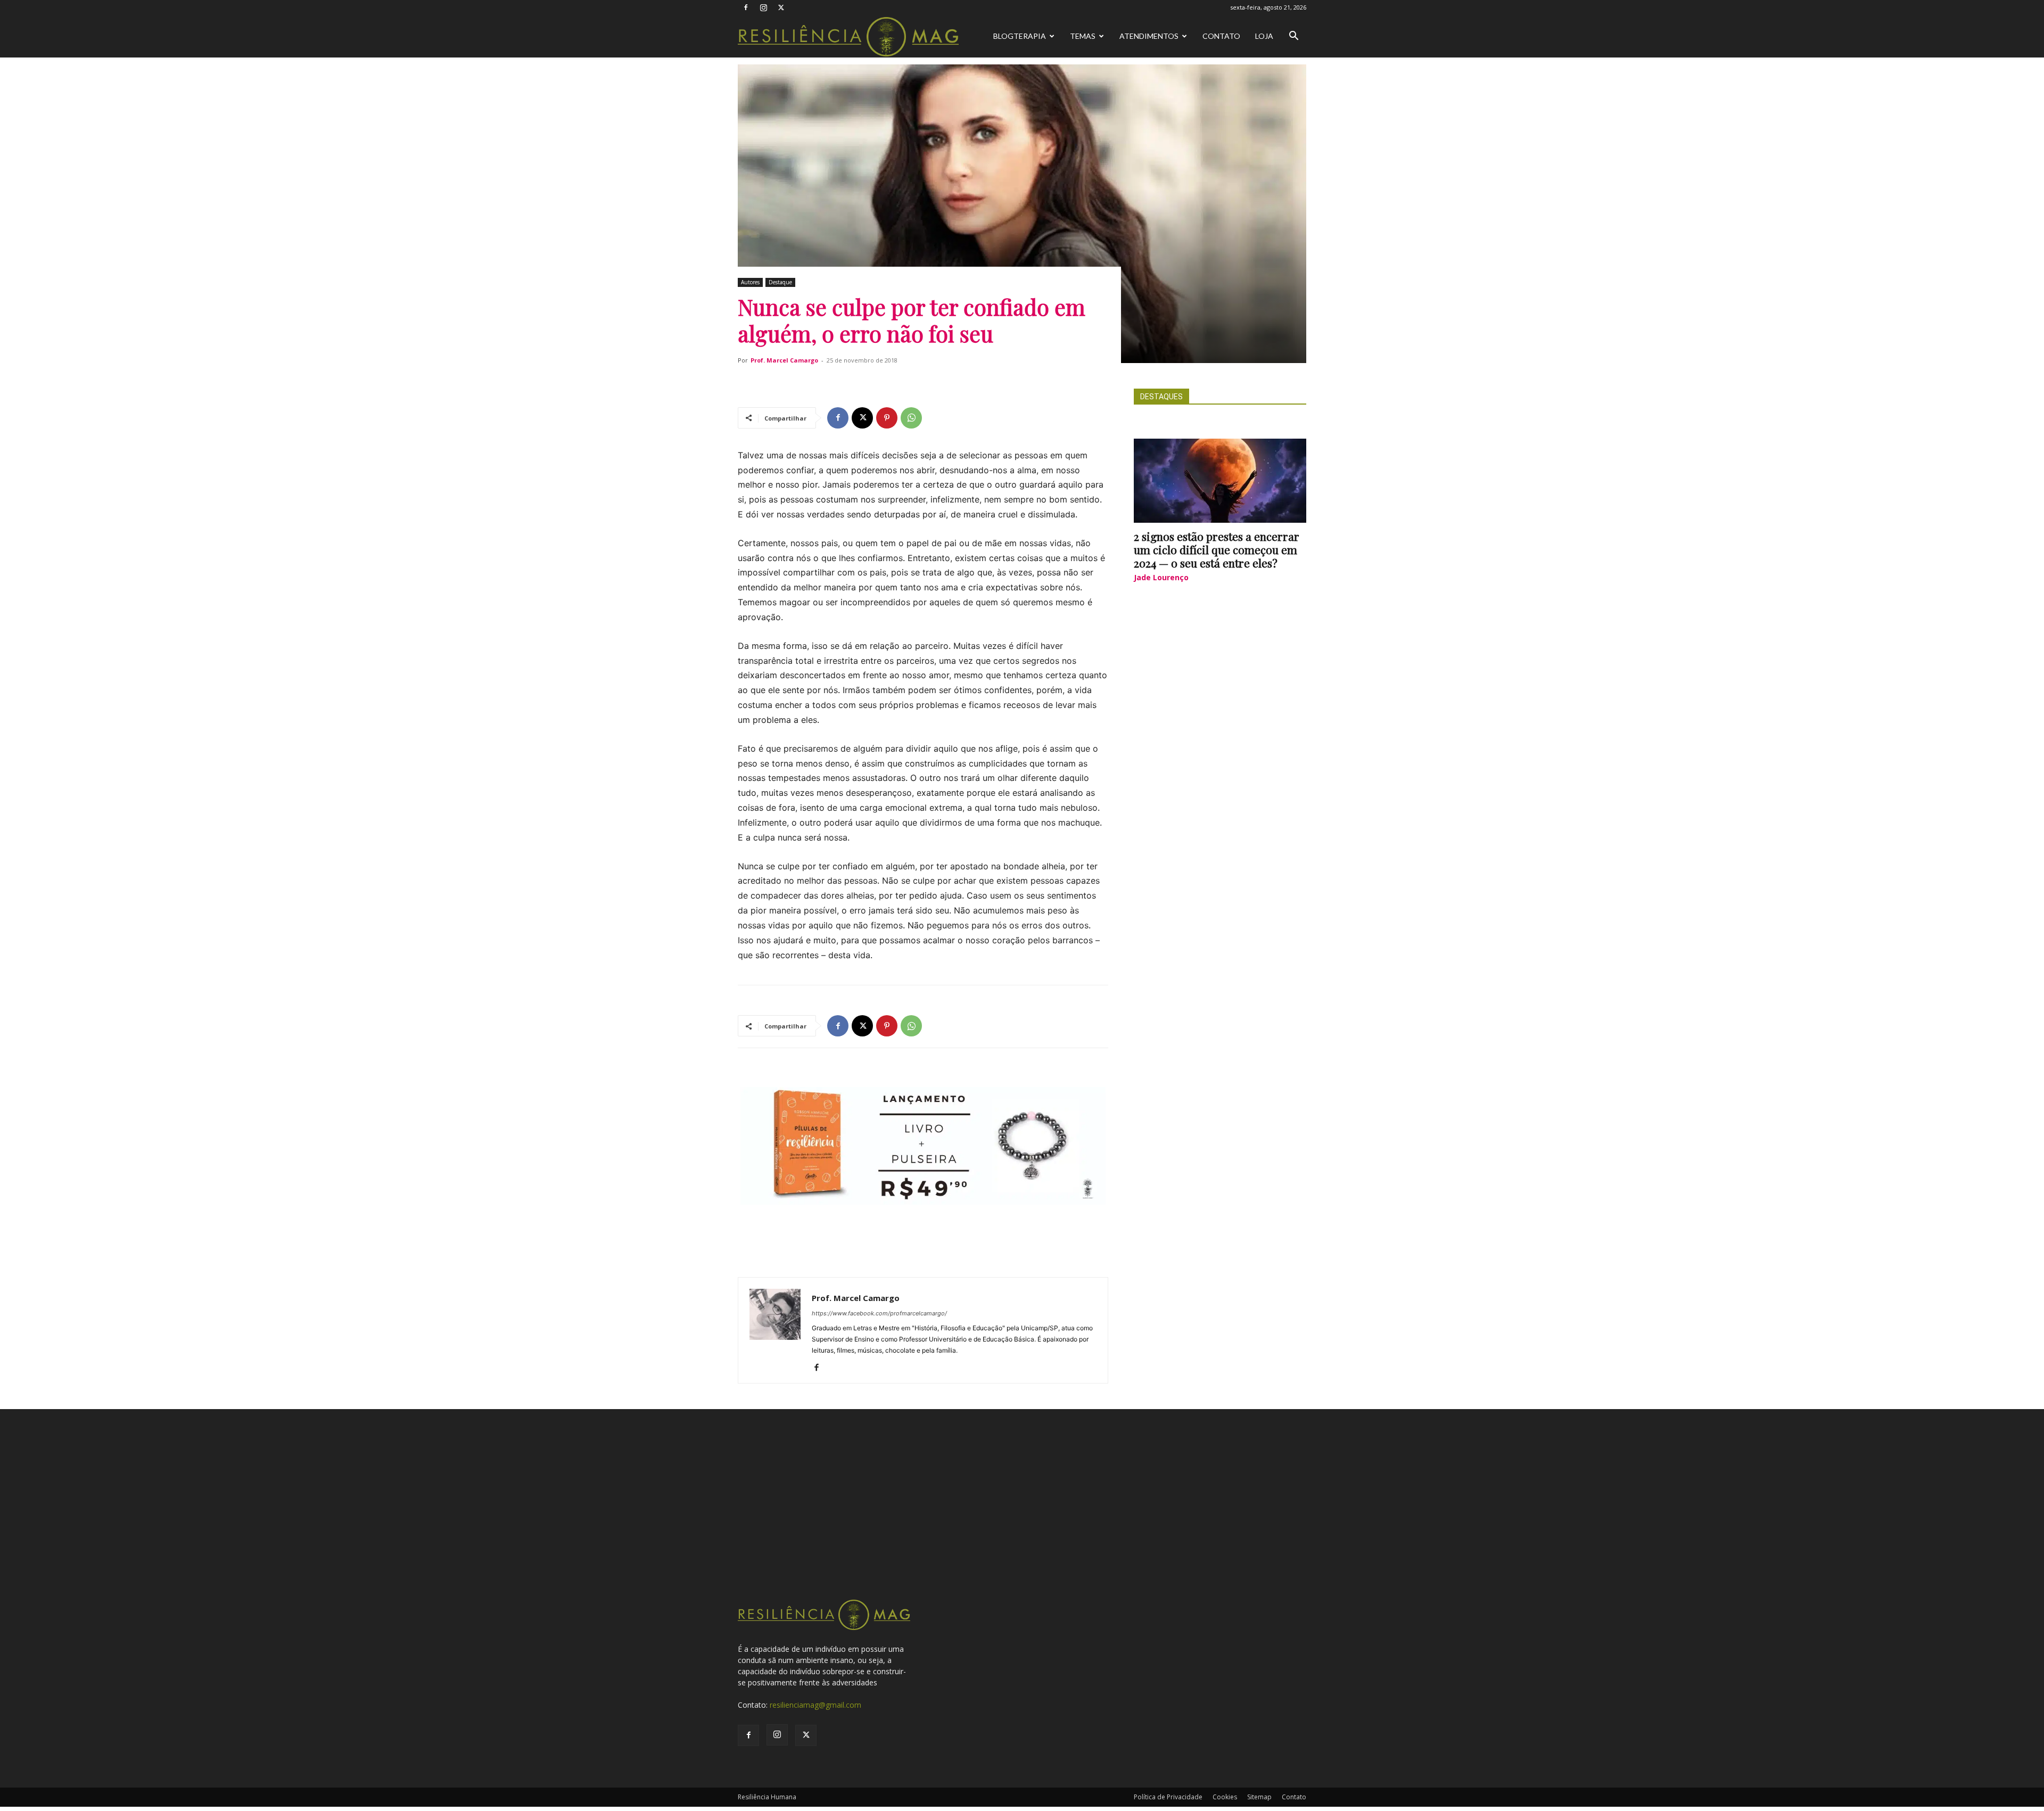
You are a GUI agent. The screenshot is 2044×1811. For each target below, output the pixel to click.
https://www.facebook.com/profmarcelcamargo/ (879, 1313)
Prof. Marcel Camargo (784, 360)
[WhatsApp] (911, 418)
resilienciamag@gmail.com (815, 1705)
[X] (781, 7)
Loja (1264, 36)
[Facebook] (746, 7)
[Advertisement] (1022, 1518)
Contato (1221, 36)
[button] (1293, 37)
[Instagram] (763, 7)
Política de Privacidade (1168, 1797)
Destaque (780, 282)
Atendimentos (1149, 36)
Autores (750, 282)
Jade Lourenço (1161, 577)
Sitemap (1259, 1797)
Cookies (1225, 1797)
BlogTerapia (1020, 36)
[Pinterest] (887, 418)
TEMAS (1083, 36)
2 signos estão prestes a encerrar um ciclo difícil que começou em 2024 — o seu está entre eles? (1217, 549)
